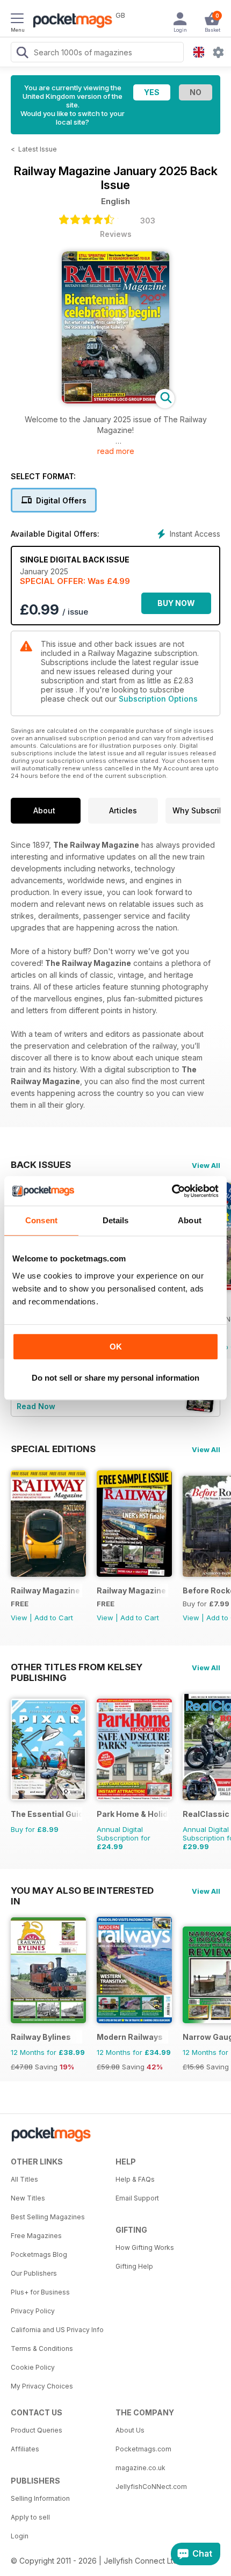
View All (206, 1165)
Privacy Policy (33, 2311)
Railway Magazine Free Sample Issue (132, 1590)
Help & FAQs (135, 2179)
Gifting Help (134, 2266)
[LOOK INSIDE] (115, 401)
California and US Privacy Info (57, 2330)
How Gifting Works (145, 2247)
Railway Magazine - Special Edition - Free (46, 1590)
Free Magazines (36, 2236)
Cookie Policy (33, 2367)
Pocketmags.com (143, 2449)
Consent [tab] (41, 1220)
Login (20, 2536)
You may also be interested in (82, 1890)
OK (116, 1347)
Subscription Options (158, 699)
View (19, 1618)
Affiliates (25, 2449)
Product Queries (37, 2430)
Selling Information (40, 2498)
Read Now (36, 1406)
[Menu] (17, 20)
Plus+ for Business (40, 2292)
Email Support (137, 2198)
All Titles (24, 2179)
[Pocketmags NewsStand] (70, 21)
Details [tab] (116, 1220)
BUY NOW (176, 603)
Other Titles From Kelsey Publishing (77, 1667)
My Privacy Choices (42, 2386)
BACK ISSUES (41, 1165)
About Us (130, 2430)
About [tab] (190, 1220)
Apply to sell (30, 2517)
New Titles (28, 2198)
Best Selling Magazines (48, 2217)
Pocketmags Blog (39, 2254)
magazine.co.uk (140, 2468)
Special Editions (53, 1449)
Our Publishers (34, 2273)
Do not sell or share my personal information (115, 1378)
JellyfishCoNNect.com (151, 2487)
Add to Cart (54, 1618)
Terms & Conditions (42, 2348)
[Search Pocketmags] (22, 54)
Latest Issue (38, 149)
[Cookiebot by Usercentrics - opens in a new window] (172, 1191)
